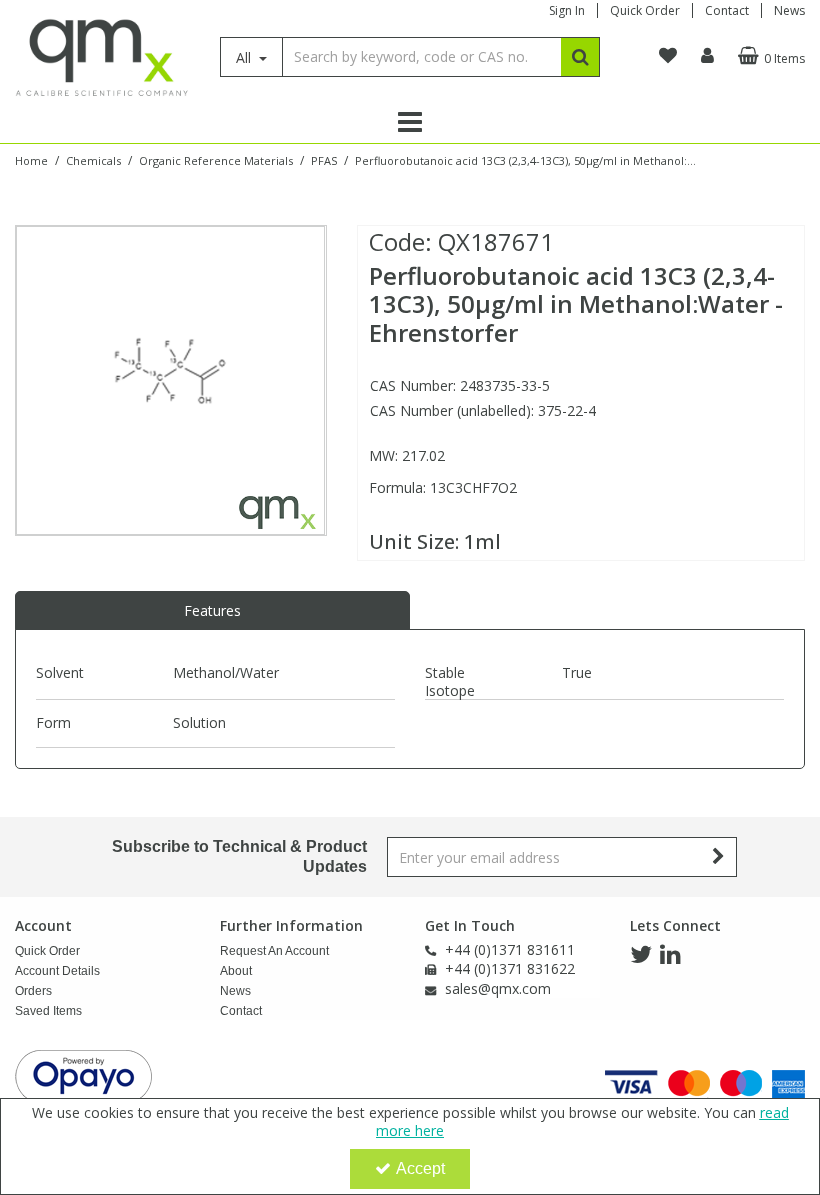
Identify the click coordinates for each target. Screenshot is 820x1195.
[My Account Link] (707, 56)
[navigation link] (668, 56)
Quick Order (645, 10)
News (789, 10)
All (245, 57)
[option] (170, 380)
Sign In (567, 10)
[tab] (212, 611)
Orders (33, 991)
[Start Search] (580, 57)
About (236, 971)
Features (212, 610)
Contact (727, 10)
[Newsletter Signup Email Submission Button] (719, 857)
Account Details (57, 971)
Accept (420, 1168)
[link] (641, 955)
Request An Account (274, 951)
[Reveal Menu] (410, 122)
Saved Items (48, 1011)
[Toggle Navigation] (410, 122)
